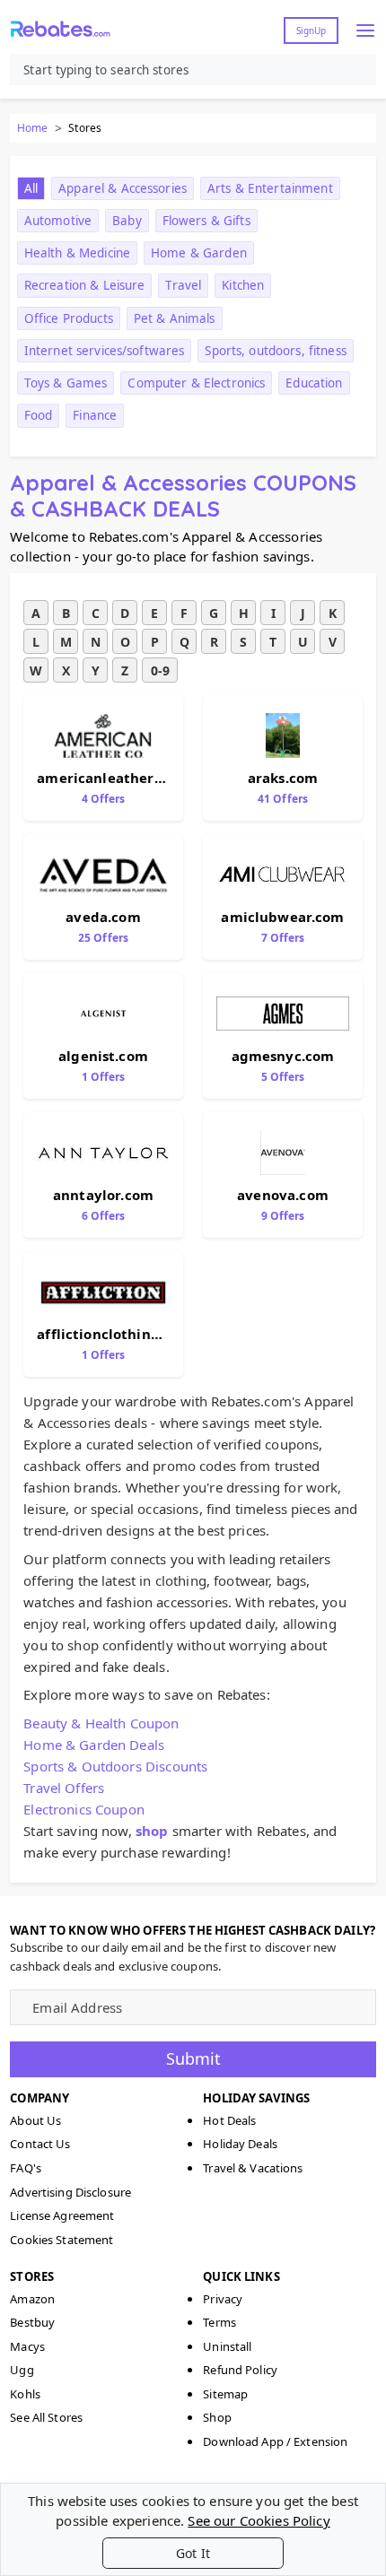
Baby (127, 221)
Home (32, 128)
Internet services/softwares (105, 351)
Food (39, 415)
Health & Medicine (77, 253)
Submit (193, 2058)
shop (152, 1831)
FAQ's (26, 2168)
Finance (95, 415)
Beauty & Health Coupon (101, 1723)
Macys (27, 2346)
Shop (217, 2417)
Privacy (223, 2299)
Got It (193, 2553)
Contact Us (40, 2144)
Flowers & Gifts (206, 221)
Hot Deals (229, 2120)
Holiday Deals (240, 2144)
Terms (219, 2322)
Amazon (32, 2299)
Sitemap (225, 2394)
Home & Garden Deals (94, 1745)
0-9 (160, 670)
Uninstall (227, 2346)
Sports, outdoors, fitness (275, 351)
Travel (183, 285)
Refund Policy (240, 2370)
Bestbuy (32, 2322)
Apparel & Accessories (123, 188)
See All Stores (46, 2417)
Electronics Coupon (84, 1809)
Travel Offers (64, 1788)
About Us (35, 2120)
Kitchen (243, 285)
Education (314, 383)
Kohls (25, 2394)
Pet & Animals (175, 318)
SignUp (311, 30)
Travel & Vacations (253, 2168)
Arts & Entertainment (270, 188)
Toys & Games (66, 383)
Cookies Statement (61, 2240)
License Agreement (62, 2215)
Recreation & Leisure (85, 285)
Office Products (69, 318)
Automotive (58, 221)
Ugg (22, 2370)
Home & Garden (199, 253)
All (31, 188)
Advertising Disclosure (70, 2192)
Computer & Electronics (196, 383)
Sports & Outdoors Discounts (115, 1766)
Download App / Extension (275, 2441)
